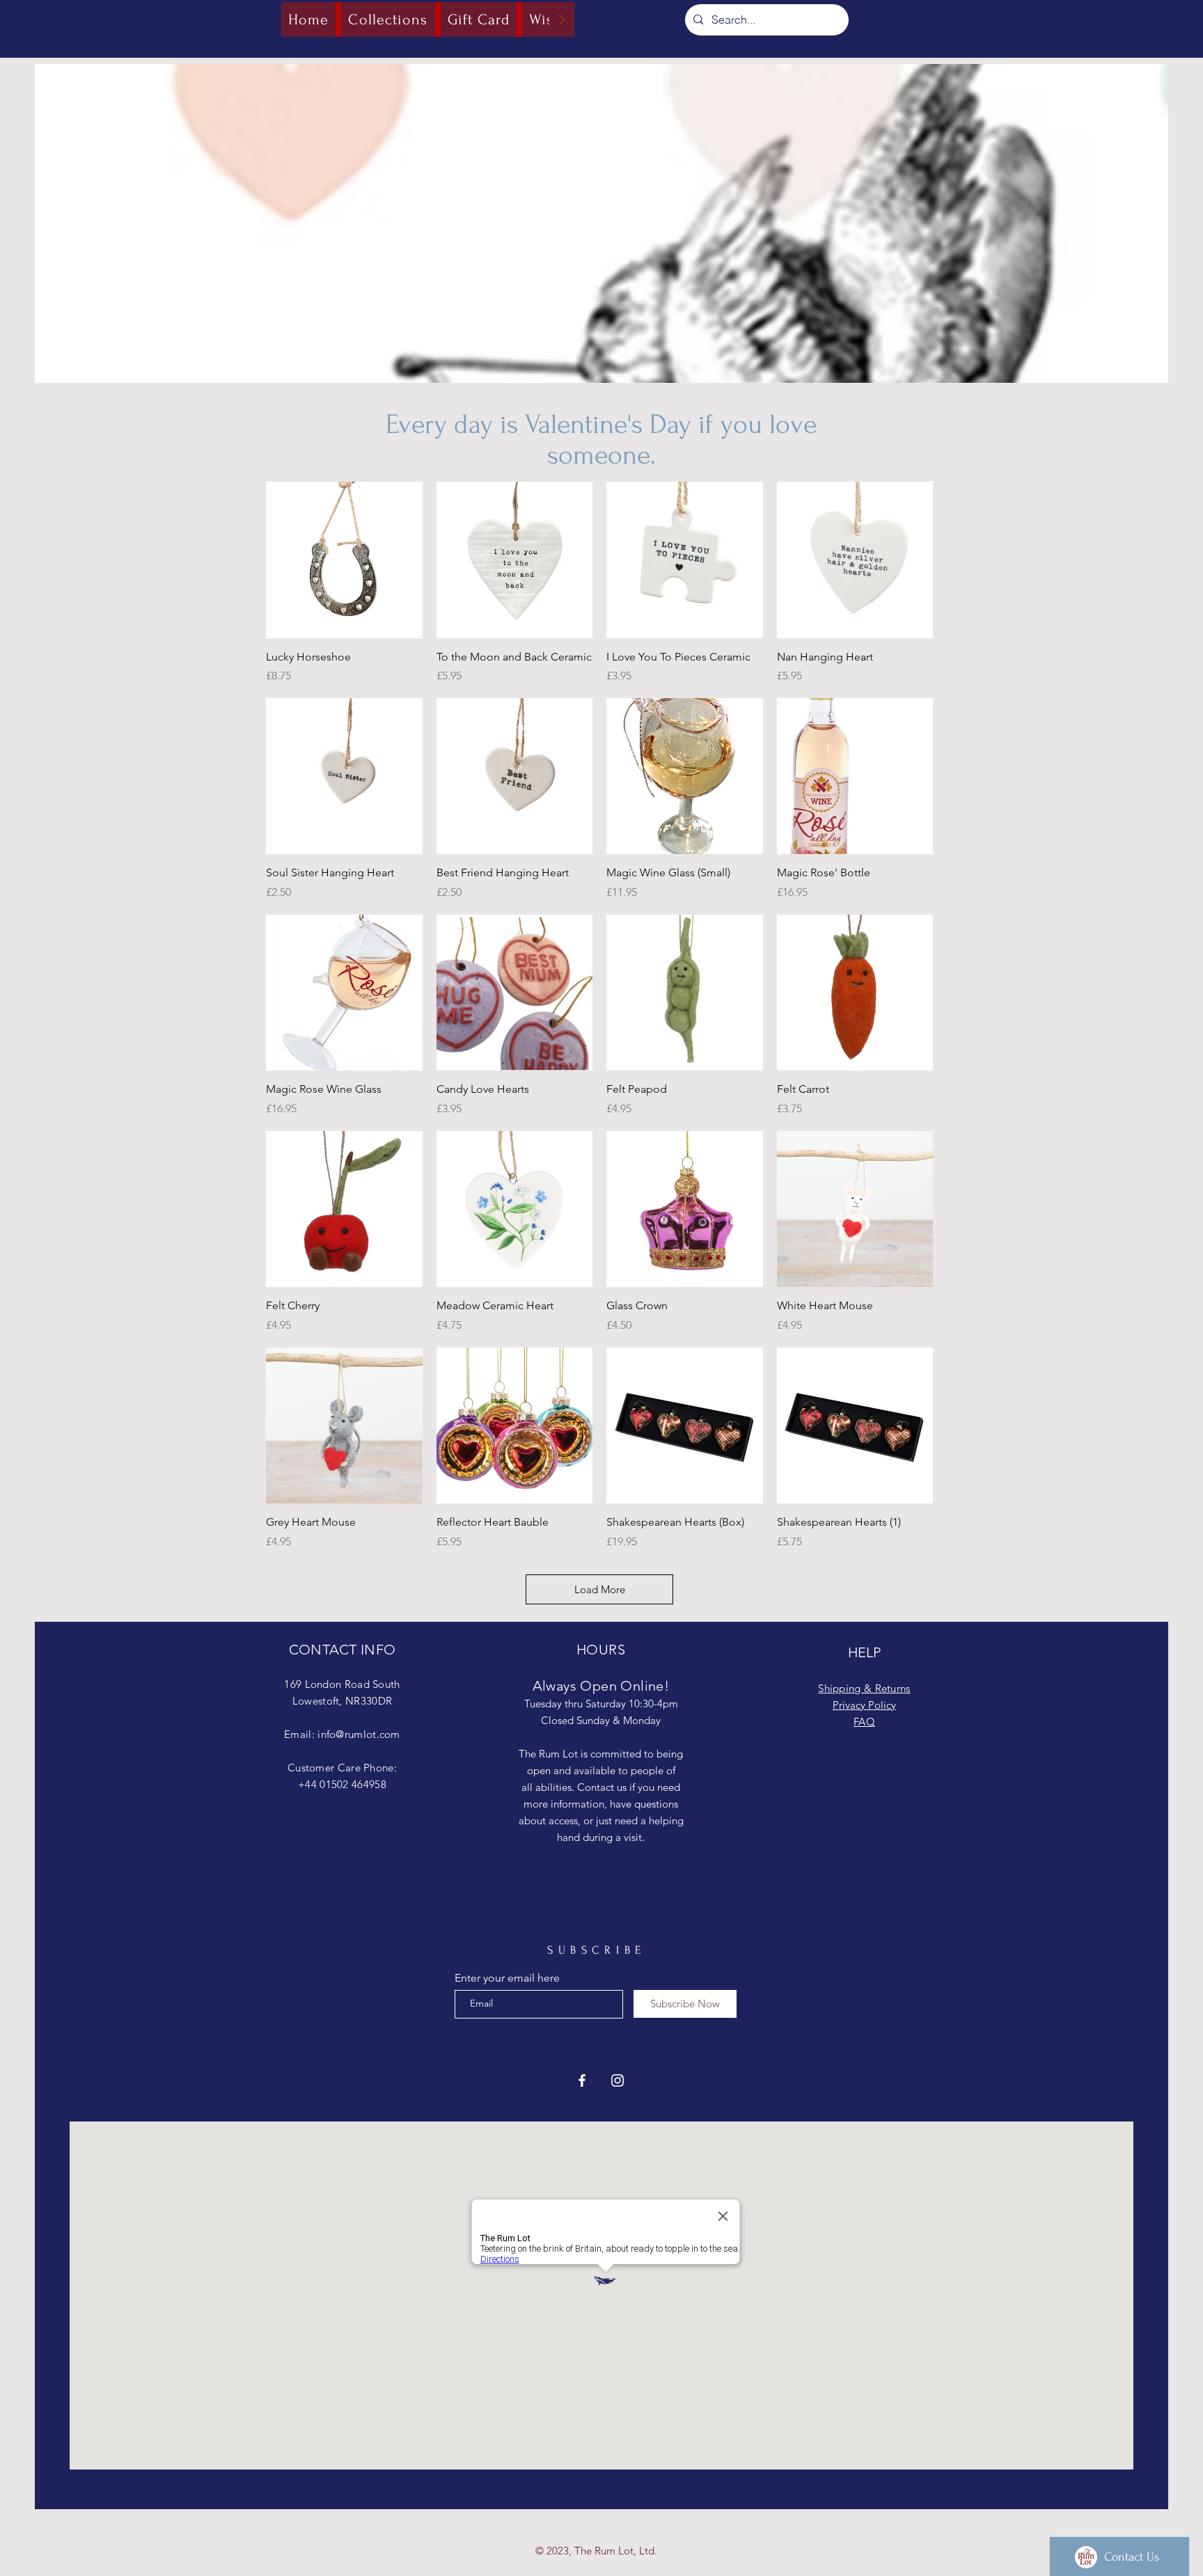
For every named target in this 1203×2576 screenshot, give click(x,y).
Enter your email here (507, 1978)
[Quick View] (344, 560)
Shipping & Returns (864, 1688)
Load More (600, 1589)
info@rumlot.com (359, 1734)
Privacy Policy (864, 1705)
